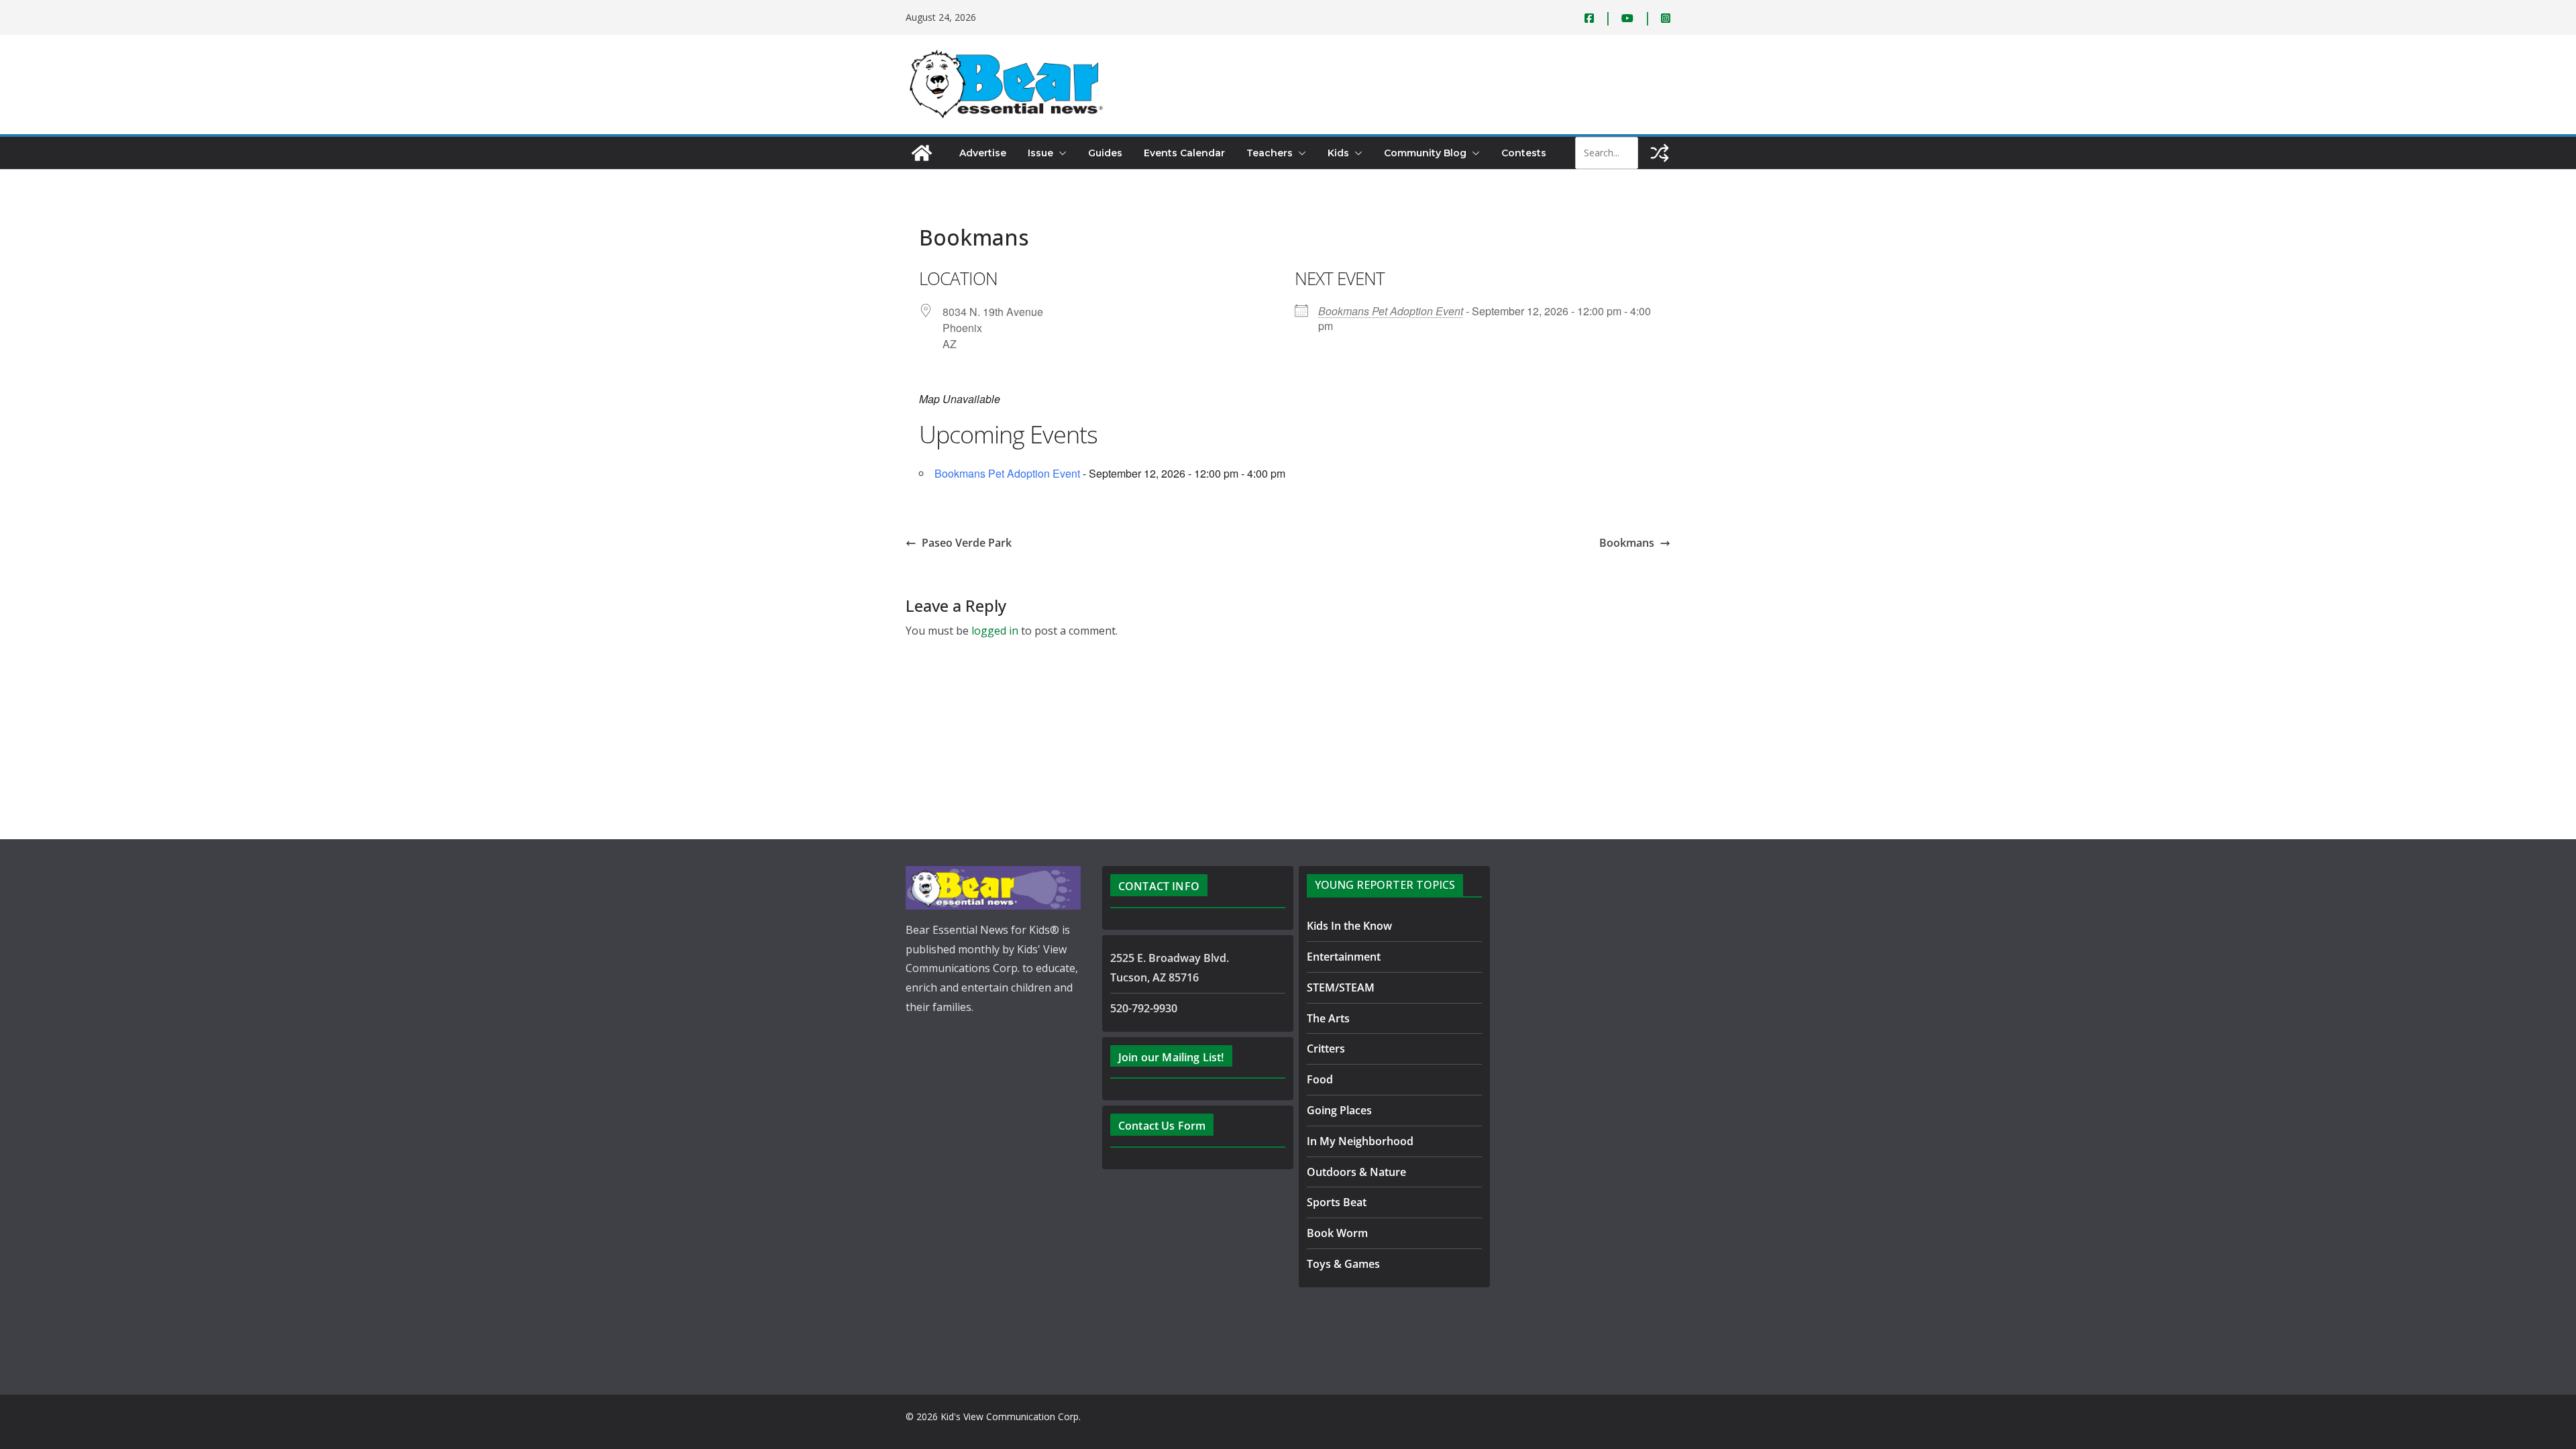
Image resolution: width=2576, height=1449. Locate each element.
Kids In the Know (1349, 926)
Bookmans (1627, 543)
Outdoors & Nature (1356, 1172)
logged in (995, 631)
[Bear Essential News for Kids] (922, 153)
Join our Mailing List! (1171, 1057)
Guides (1105, 153)
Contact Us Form (1162, 1126)
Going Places (1339, 1110)
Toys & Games (1343, 1264)
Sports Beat (1337, 1202)
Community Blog (1425, 153)
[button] (1060, 153)
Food (1320, 1079)
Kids (1338, 153)
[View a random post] (1660, 153)
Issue (1040, 153)
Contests (1524, 153)
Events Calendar (1184, 153)
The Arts (1328, 1018)
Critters (1326, 1049)
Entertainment (1344, 957)
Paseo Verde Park (967, 543)
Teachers (1270, 153)
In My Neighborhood (1360, 1141)
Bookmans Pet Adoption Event (1391, 311)
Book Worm (1337, 1233)
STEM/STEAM (1341, 987)
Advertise (983, 153)
